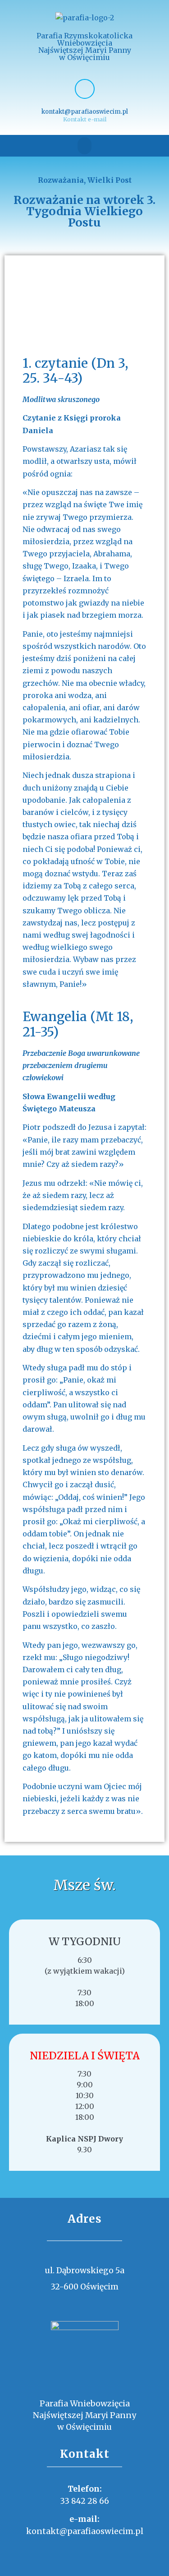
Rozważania (61, 180)
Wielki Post (110, 180)
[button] (85, 146)
